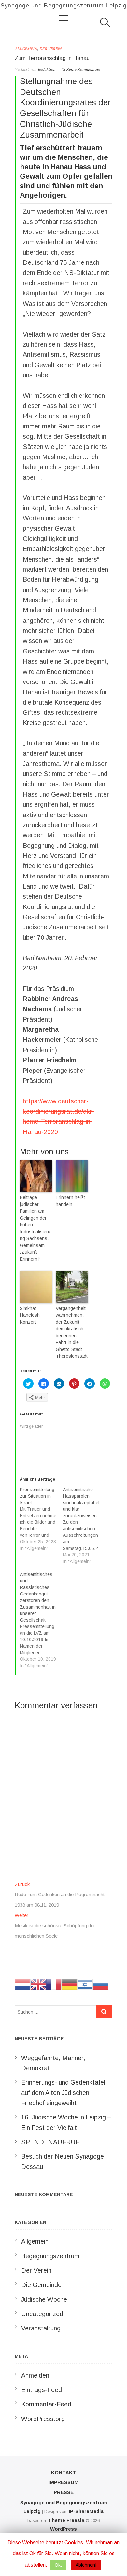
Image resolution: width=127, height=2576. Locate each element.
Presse (64, 2492)
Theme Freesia (66, 2520)
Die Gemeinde (41, 2285)
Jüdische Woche (44, 2299)
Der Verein (50, 49)
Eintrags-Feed (42, 2390)
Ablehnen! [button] (86, 2565)
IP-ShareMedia (86, 2511)
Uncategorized (42, 2314)
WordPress (63, 2529)
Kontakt (64, 2472)
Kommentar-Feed (46, 2404)
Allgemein (26, 49)
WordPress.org (43, 2419)
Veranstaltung (41, 2328)
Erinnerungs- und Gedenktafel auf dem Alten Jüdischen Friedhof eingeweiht (63, 2093)
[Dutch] (22, 1984)
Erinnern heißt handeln (70, 1201)
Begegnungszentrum (50, 2256)
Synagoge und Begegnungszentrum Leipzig (64, 6)
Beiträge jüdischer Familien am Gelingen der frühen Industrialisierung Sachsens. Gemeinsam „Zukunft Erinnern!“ (35, 1228)
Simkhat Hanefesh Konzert (30, 1315)
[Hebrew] (85, 1984)
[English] (38, 1984)
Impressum (63, 2482)
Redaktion (46, 70)
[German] (69, 1984)
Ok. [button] (58, 2565)
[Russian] (101, 1984)
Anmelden (35, 2375)
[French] (54, 1984)
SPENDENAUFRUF (50, 2142)
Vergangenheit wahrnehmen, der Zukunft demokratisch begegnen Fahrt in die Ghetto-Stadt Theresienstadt (72, 1332)
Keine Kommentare (83, 70)
